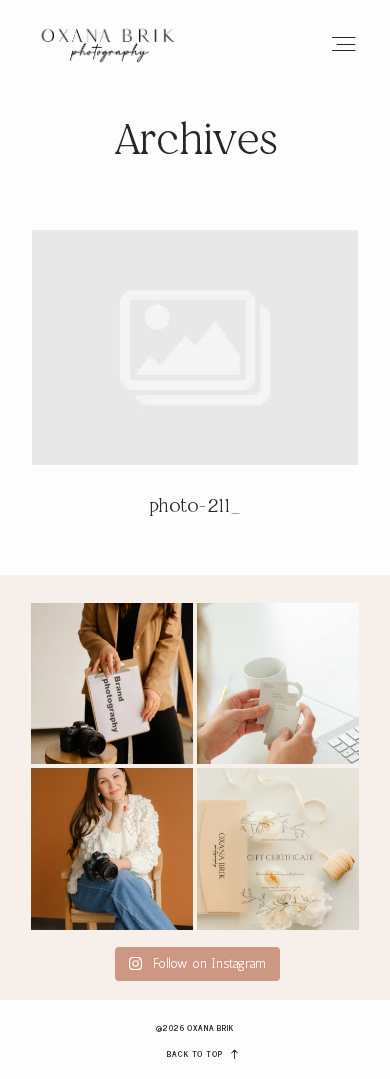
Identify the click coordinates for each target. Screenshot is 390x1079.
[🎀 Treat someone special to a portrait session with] (278, 849)
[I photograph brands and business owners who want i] (112, 849)
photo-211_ (195, 387)
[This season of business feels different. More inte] (112, 684)
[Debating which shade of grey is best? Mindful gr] (278, 684)
